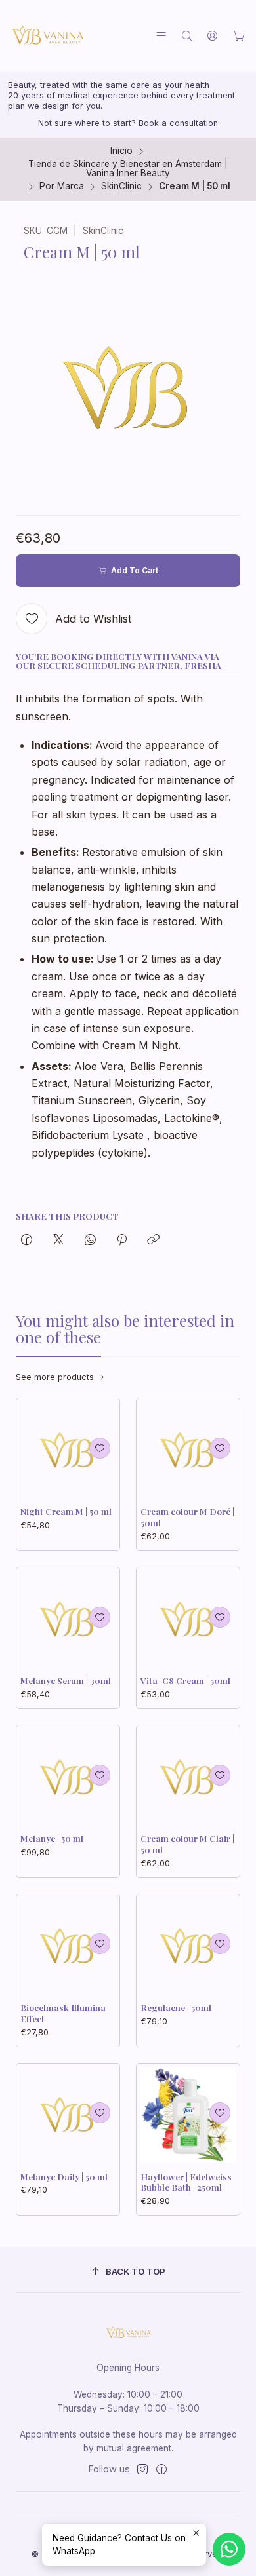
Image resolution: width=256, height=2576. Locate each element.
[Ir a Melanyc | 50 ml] (68, 1777)
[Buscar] (187, 36)
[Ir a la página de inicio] (47, 36)
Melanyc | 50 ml (52, 1838)
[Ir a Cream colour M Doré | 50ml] (188, 1450)
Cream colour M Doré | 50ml (187, 1517)
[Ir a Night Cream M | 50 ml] (68, 1450)
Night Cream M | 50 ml (66, 1511)
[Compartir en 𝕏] (58, 1240)
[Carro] (239, 36)
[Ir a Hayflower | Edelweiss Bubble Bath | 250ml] (188, 2115)
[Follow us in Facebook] (161, 2469)
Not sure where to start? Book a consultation (128, 123)
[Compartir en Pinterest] (122, 1240)
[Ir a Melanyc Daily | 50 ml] (68, 2115)
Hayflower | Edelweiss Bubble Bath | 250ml (186, 2182)
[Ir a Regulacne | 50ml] (188, 1946)
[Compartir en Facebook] (27, 1240)
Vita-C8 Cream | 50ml (185, 1680)
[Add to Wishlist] (100, 1448)
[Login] (212, 36)
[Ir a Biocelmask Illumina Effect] (68, 1946)
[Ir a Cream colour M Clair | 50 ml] (188, 1777)
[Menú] (161, 36)
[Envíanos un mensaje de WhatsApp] (229, 2549)
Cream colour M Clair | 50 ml (187, 1844)
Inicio (121, 151)
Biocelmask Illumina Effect (63, 2013)
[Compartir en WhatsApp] (90, 1240)
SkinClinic (121, 187)
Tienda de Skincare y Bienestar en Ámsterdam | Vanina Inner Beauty (128, 169)
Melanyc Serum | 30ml (66, 1680)
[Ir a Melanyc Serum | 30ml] (68, 1619)
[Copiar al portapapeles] (153, 1240)
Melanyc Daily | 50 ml (64, 2176)
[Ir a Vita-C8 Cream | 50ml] (188, 1619)
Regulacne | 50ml (176, 2007)
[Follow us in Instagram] (142, 2469)
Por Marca (62, 187)
